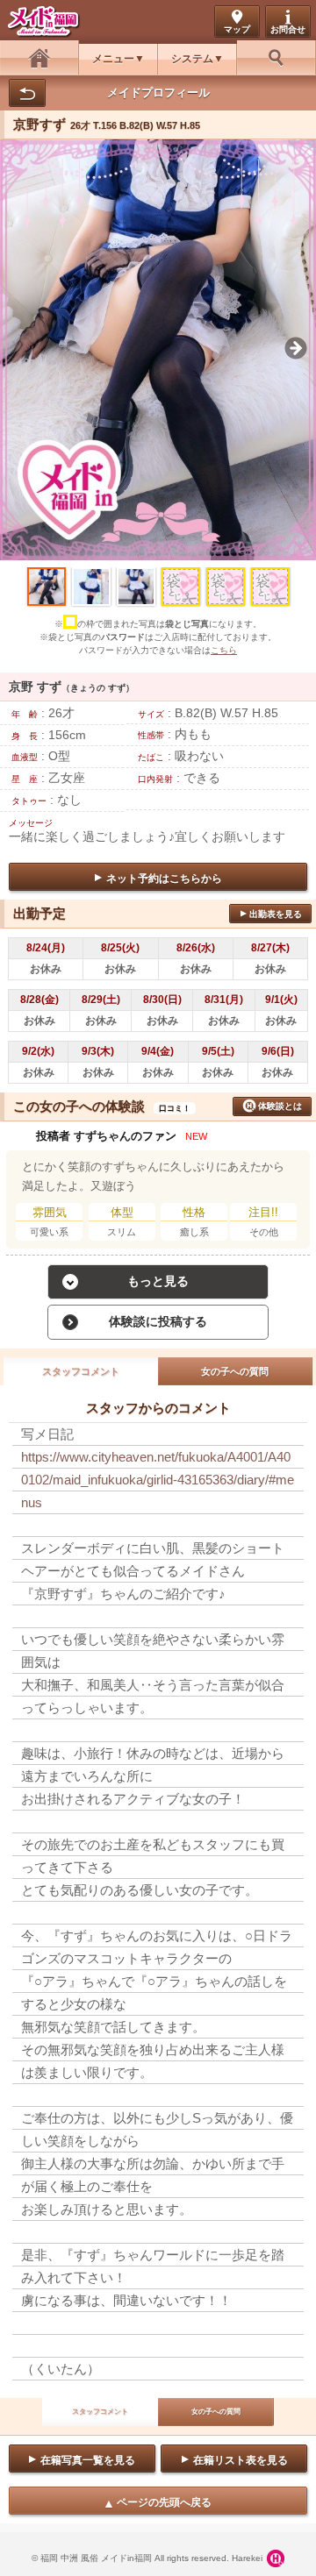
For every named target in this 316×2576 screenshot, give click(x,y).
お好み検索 (276, 57)
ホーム (39, 57)
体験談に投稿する (158, 1321)
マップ (237, 29)
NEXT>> (290, 308)
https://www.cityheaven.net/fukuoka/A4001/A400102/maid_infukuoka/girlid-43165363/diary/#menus (158, 1480)
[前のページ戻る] (27, 93)
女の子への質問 (235, 1371)
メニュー (113, 59)
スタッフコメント (81, 1371)
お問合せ (288, 29)
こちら (224, 650)
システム (192, 59)
